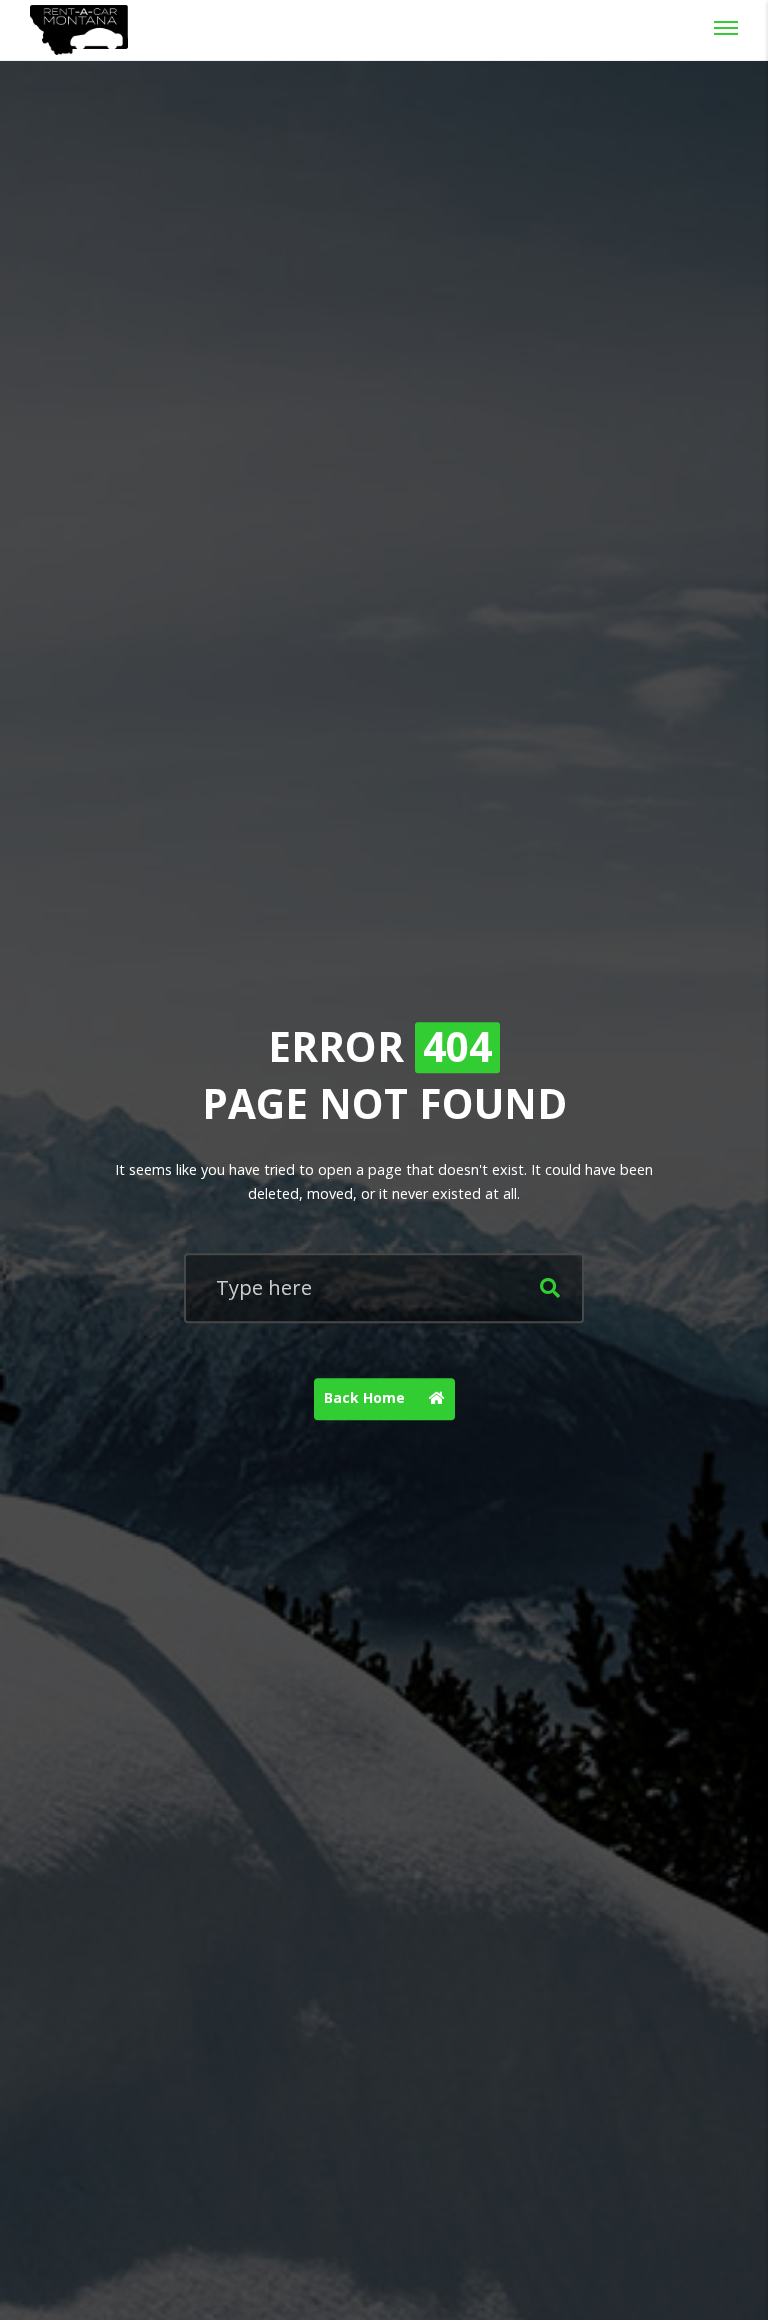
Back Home (366, 1397)
